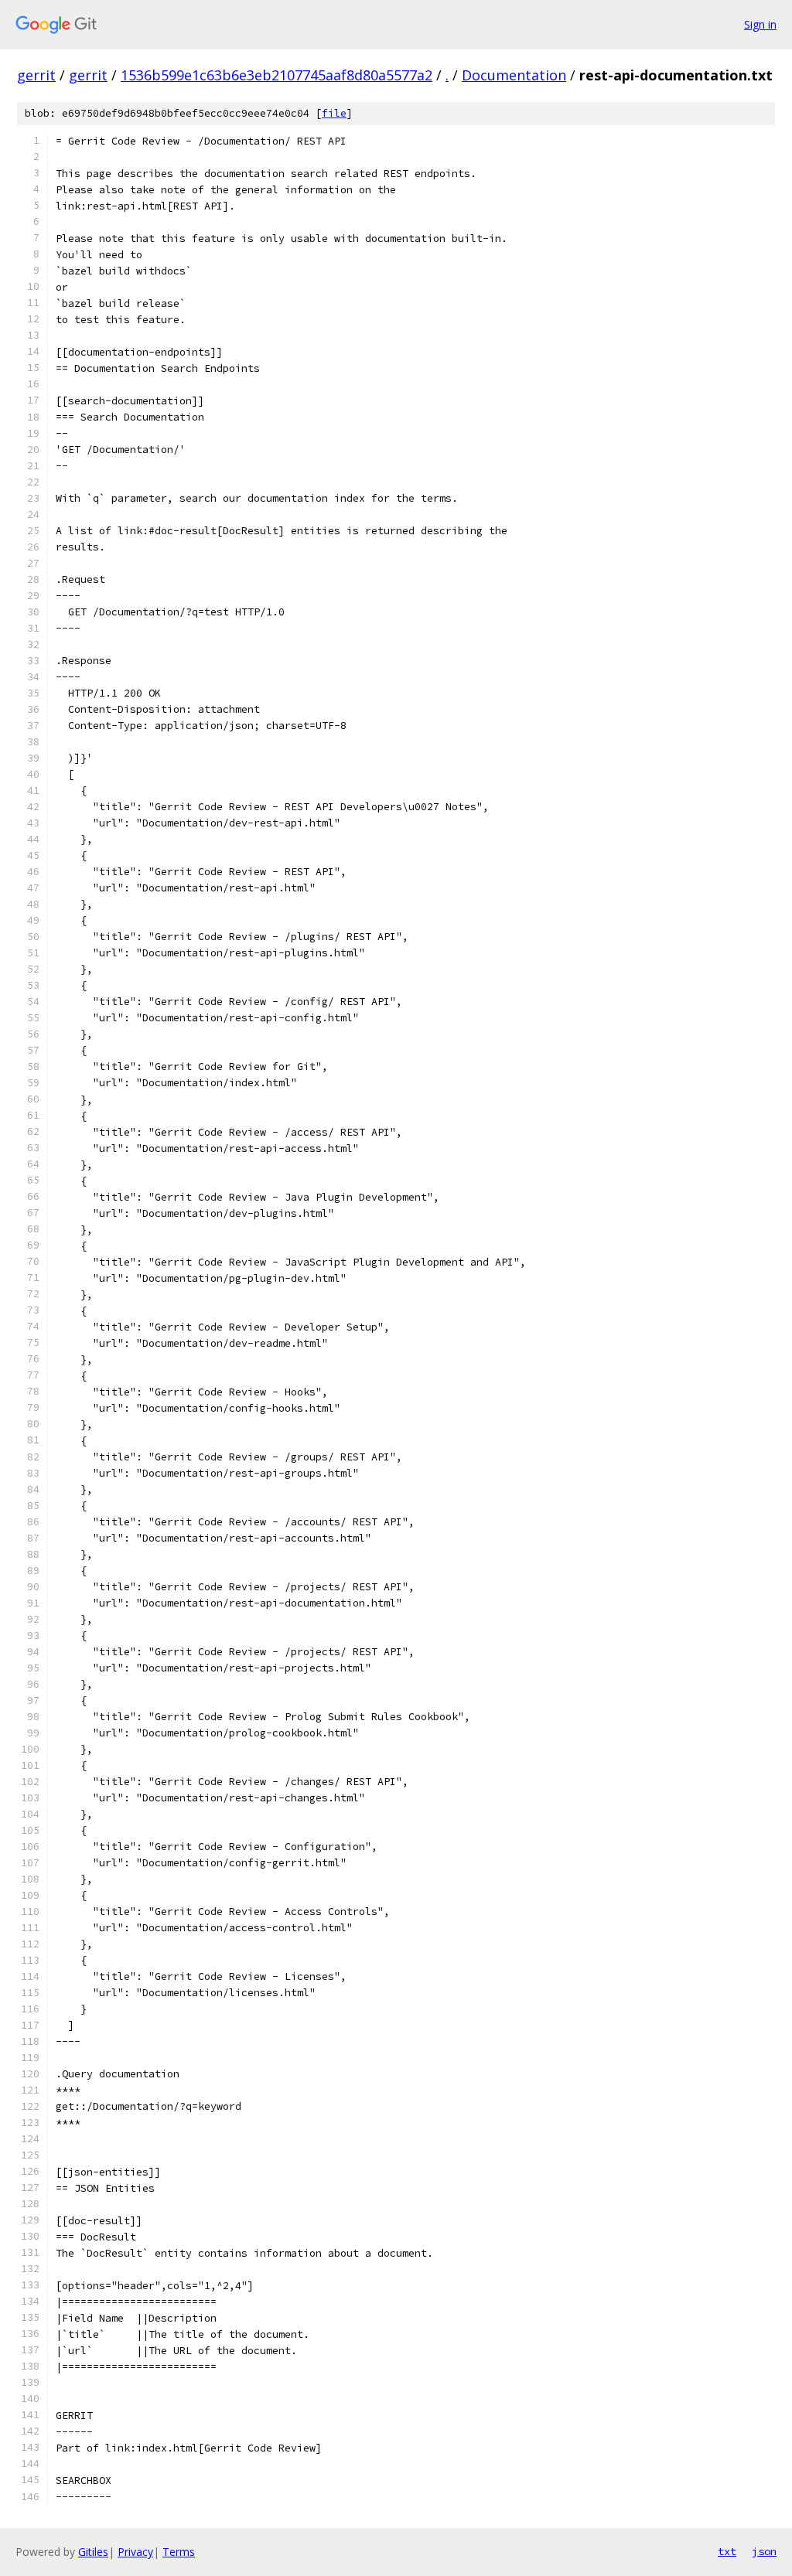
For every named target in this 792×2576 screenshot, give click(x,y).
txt (727, 2551)
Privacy (135, 2552)
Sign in (760, 24)
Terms (179, 2552)
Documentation (514, 75)
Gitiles (93, 2552)
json (764, 2551)
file (334, 113)
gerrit (36, 75)
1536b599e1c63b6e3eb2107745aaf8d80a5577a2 (277, 75)
